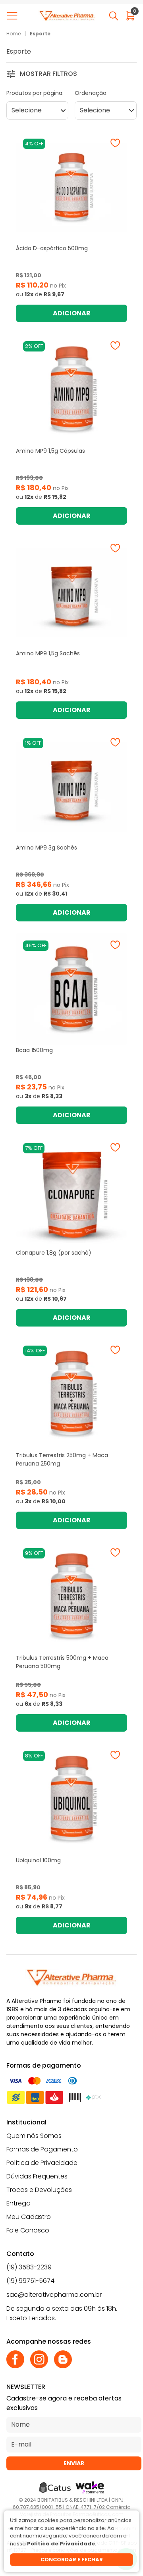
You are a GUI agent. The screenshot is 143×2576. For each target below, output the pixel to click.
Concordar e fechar (72, 2560)
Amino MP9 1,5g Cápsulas (50, 451)
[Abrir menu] (14, 16)
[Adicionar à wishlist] (115, 143)
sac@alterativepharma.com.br (54, 2295)
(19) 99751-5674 (30, 2281)
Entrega (18, 2203)
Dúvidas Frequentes (37, 2176)
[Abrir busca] (114, 16)
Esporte (40, 34)
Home (14, 34)
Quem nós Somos (34, 2136)
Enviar (74, 2463)
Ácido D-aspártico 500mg (52, 248)
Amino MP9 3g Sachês (46, 848)
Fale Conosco (28, 2230)
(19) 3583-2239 (29, 2267)
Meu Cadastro (29, 2217)
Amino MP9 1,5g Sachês (48, 653)
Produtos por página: (35, 93)
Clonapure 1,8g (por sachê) (54, 1253)
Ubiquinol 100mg (38, 1860)
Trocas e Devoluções (39, 2190)
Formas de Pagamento (42, 2149)
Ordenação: (91, 93)
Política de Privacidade (42, 2163)
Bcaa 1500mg (34, 1050)
